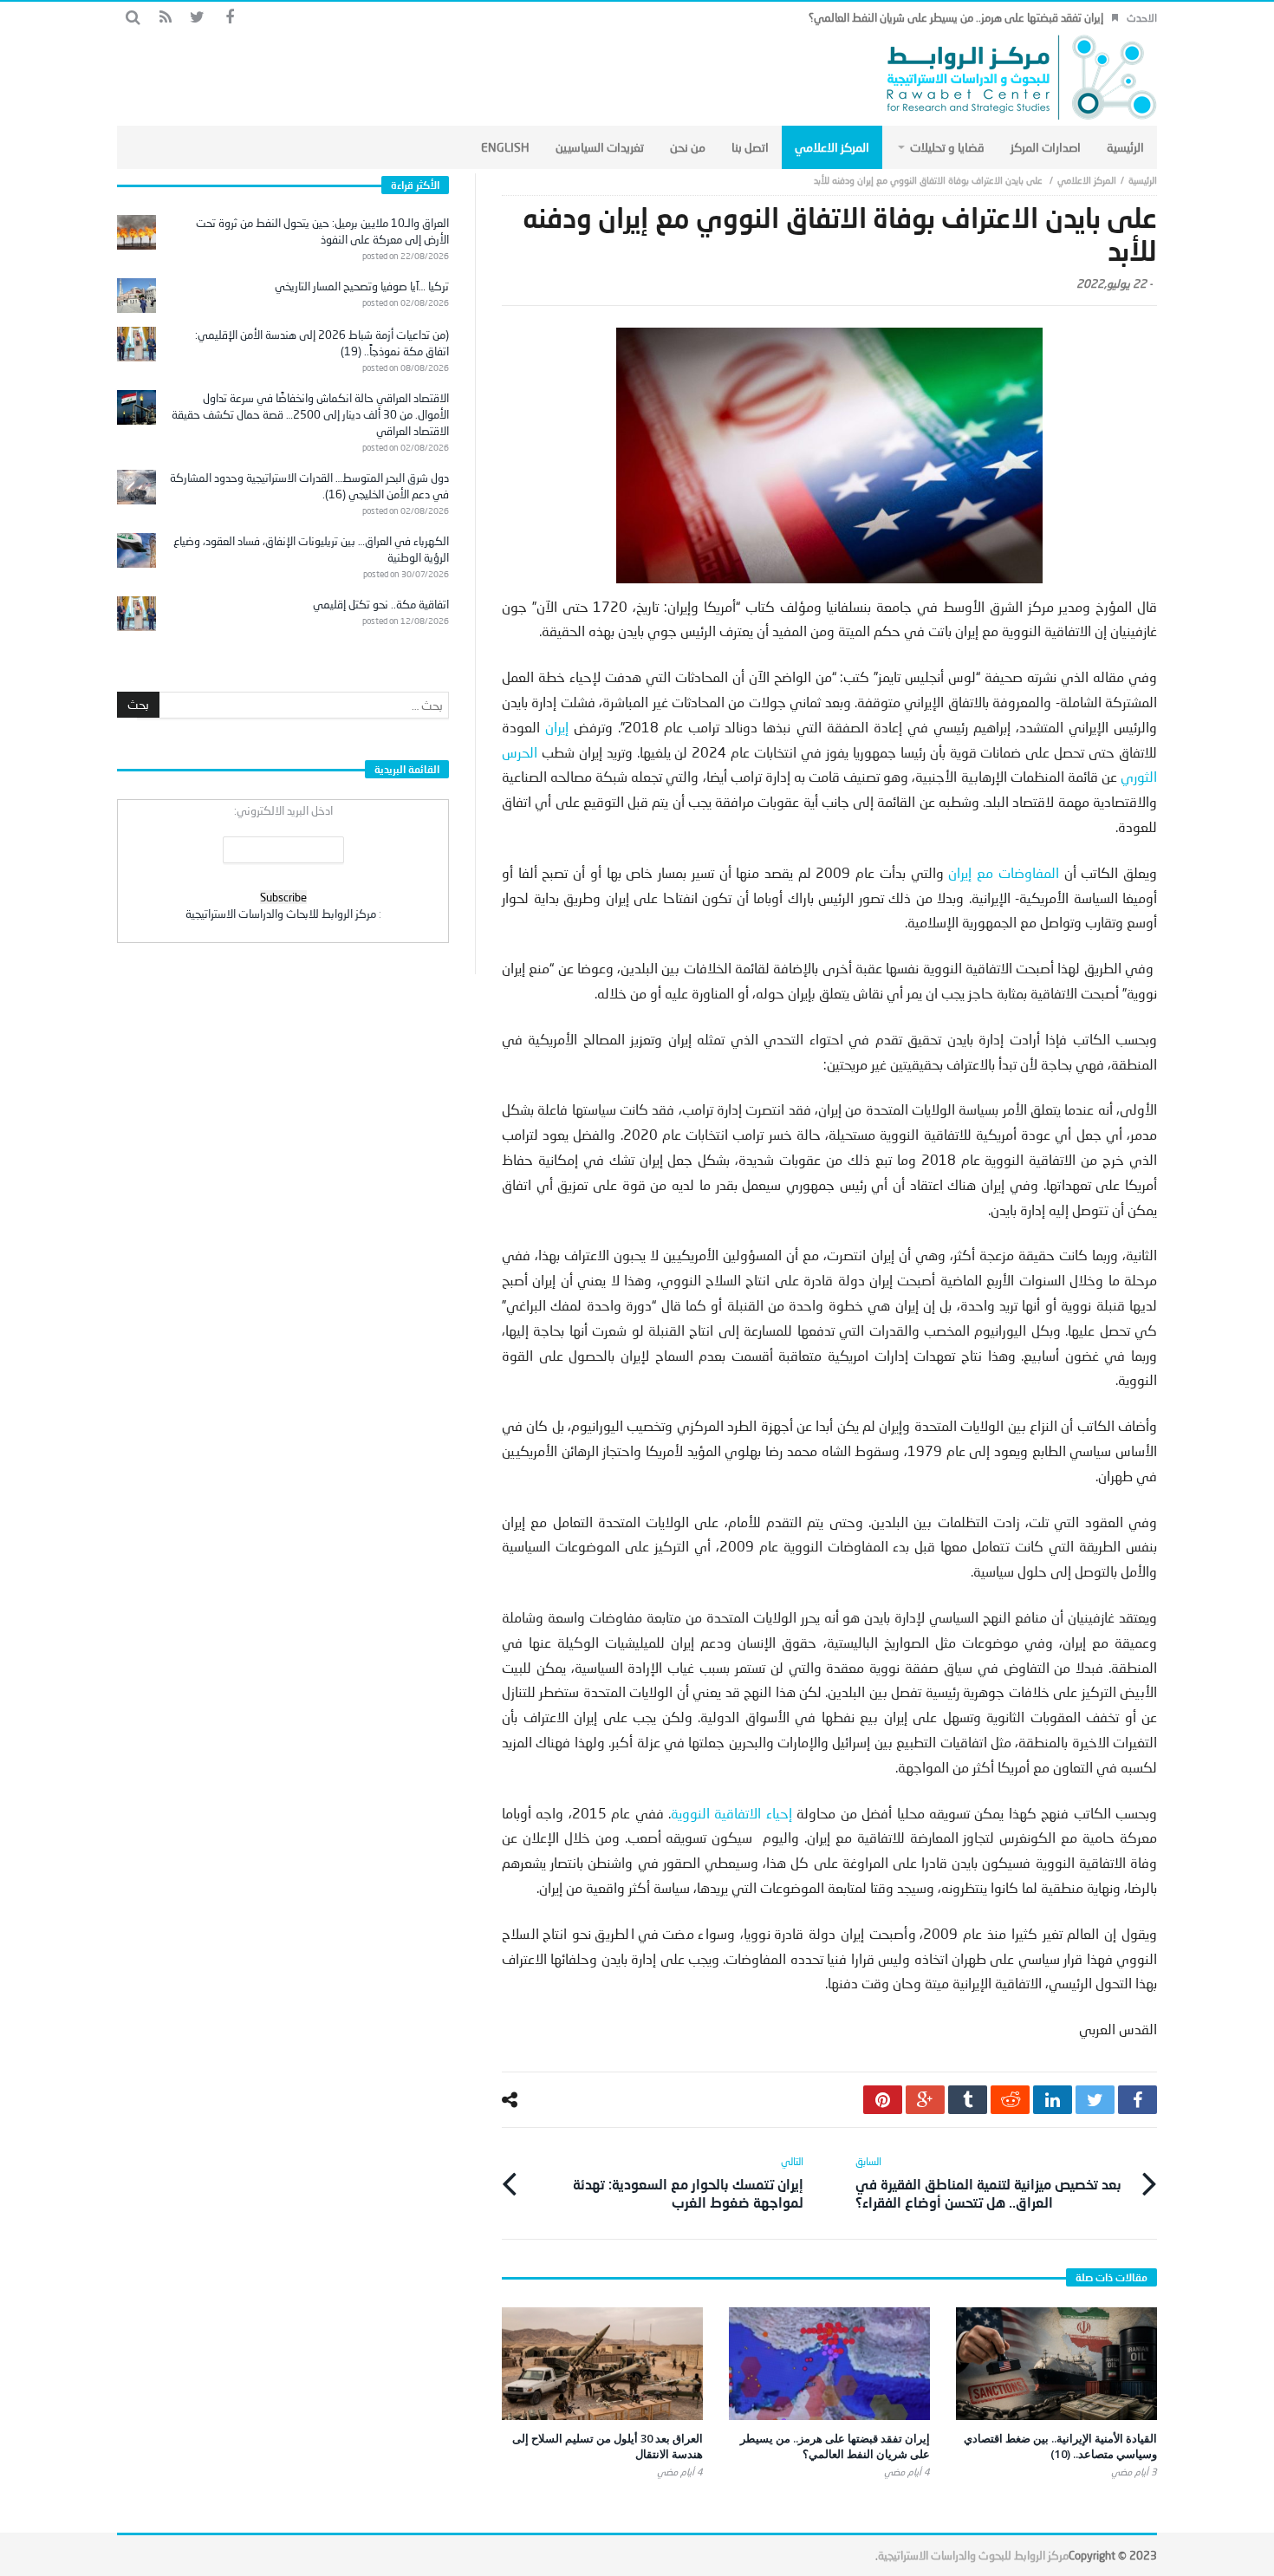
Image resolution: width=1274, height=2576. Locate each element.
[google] (925, 2100)
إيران (559, 727)
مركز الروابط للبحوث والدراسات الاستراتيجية (973, 2555)
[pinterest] (883, 2100)
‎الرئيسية (1143, 180)
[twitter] (1095, 2100)
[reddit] (1010, 2100)
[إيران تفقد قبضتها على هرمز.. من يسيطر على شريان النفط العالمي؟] (829, 2364)
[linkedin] (1053, 2100)
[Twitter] (197, 18)
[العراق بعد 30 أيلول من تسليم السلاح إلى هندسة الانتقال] (602, 2364)
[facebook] (1137, 2100)
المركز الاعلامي (1087, 180)
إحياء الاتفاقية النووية (731, 1813)
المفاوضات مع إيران (1006, 872)
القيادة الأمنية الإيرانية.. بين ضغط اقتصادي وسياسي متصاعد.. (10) (1060, 2446)
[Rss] (165, 18)
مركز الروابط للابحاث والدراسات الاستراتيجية (281, 914)
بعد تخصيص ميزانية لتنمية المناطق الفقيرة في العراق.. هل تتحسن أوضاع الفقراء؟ (988, 2182)
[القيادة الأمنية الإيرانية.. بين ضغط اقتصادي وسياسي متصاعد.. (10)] (1056, 2364)
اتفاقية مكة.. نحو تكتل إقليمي (381, 604)
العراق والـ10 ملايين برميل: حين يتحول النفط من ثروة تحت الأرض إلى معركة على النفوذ (322, 231)
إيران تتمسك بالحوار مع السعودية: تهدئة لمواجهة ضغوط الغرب (688, 2182)
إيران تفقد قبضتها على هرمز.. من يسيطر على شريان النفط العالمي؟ (956, 17)
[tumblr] (968, 2100)
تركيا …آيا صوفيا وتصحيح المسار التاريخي (362, 286)
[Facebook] (229, 18)
